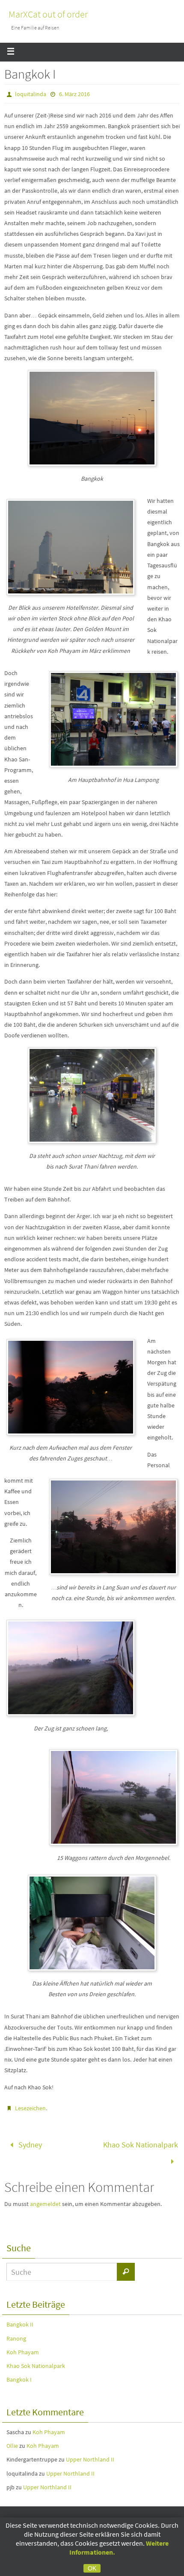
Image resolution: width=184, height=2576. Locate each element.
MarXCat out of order (48, 14)
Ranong (16, 2333)
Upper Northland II (90, 2454)
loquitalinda (31, 94)
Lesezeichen (30, 2108)
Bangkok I (19, 2374)
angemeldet (45, 2199)
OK (92, 2568)
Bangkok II (20, 2319)
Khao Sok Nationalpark (141, 2143)
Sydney (29, 2143)
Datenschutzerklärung (76, 2516)
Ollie (12, 2440)
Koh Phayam (23, 2347)
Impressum (124, 2516)
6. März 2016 (74, 94)
